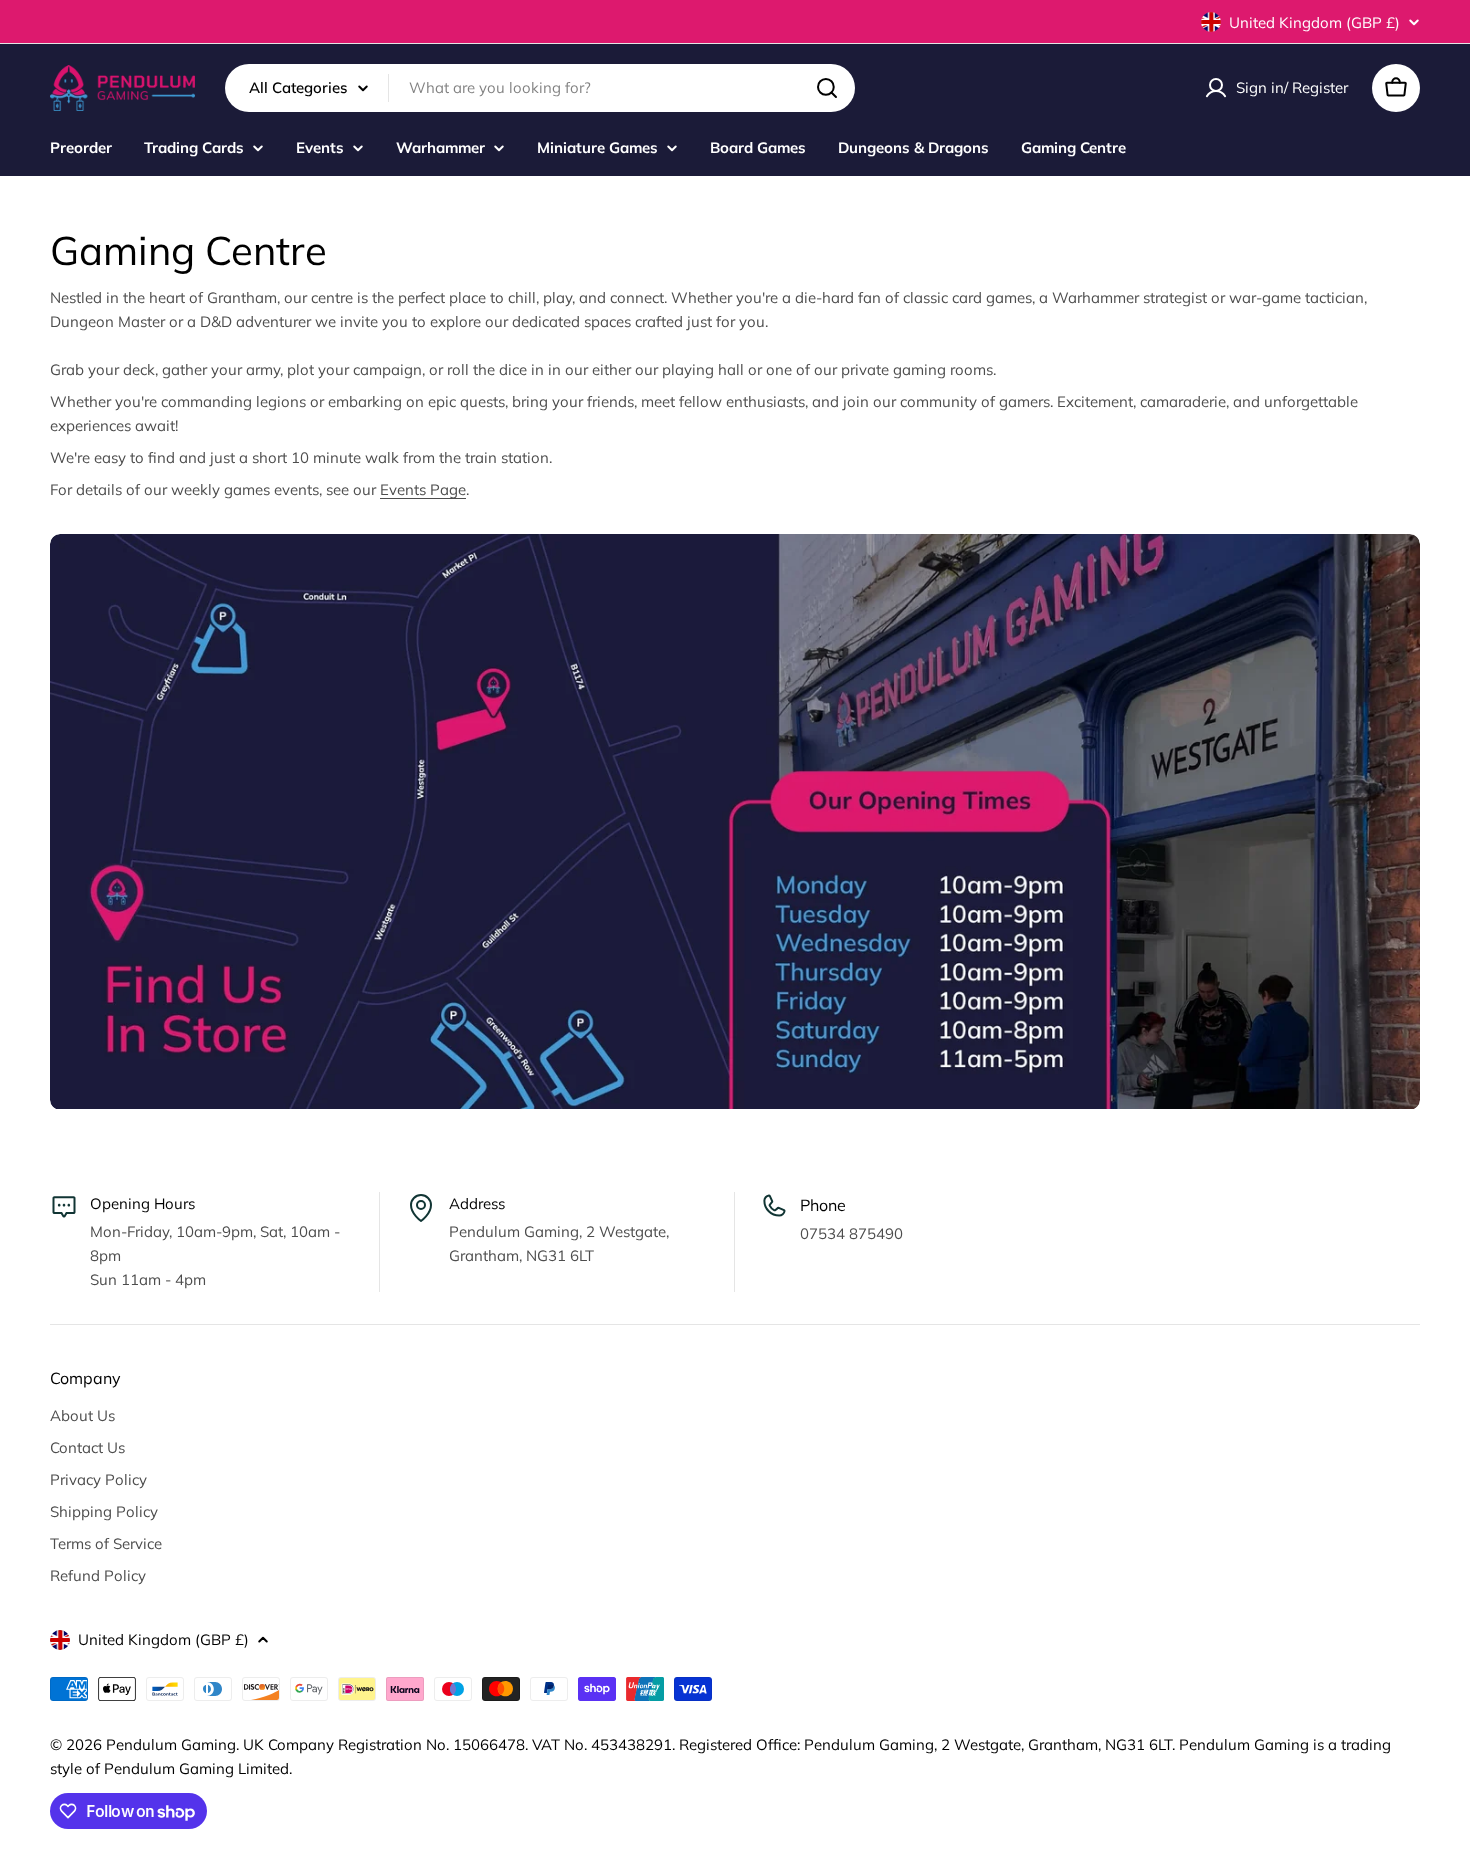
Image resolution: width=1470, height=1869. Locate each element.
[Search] (827, 88)
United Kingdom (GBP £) (1314, 22)
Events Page (423, 489)
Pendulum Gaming (171, 1744)
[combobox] (540, 88)
